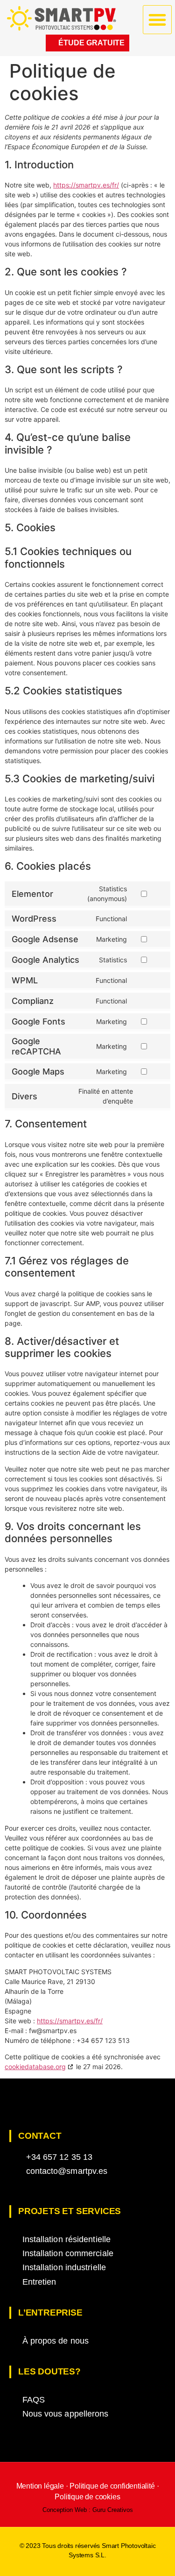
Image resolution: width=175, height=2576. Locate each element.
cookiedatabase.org (35, 2067)
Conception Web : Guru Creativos (88, 2510)
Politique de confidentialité (112, 2486)
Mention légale (41, 2486)
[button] (157, 20)
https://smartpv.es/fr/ (86, 185)
